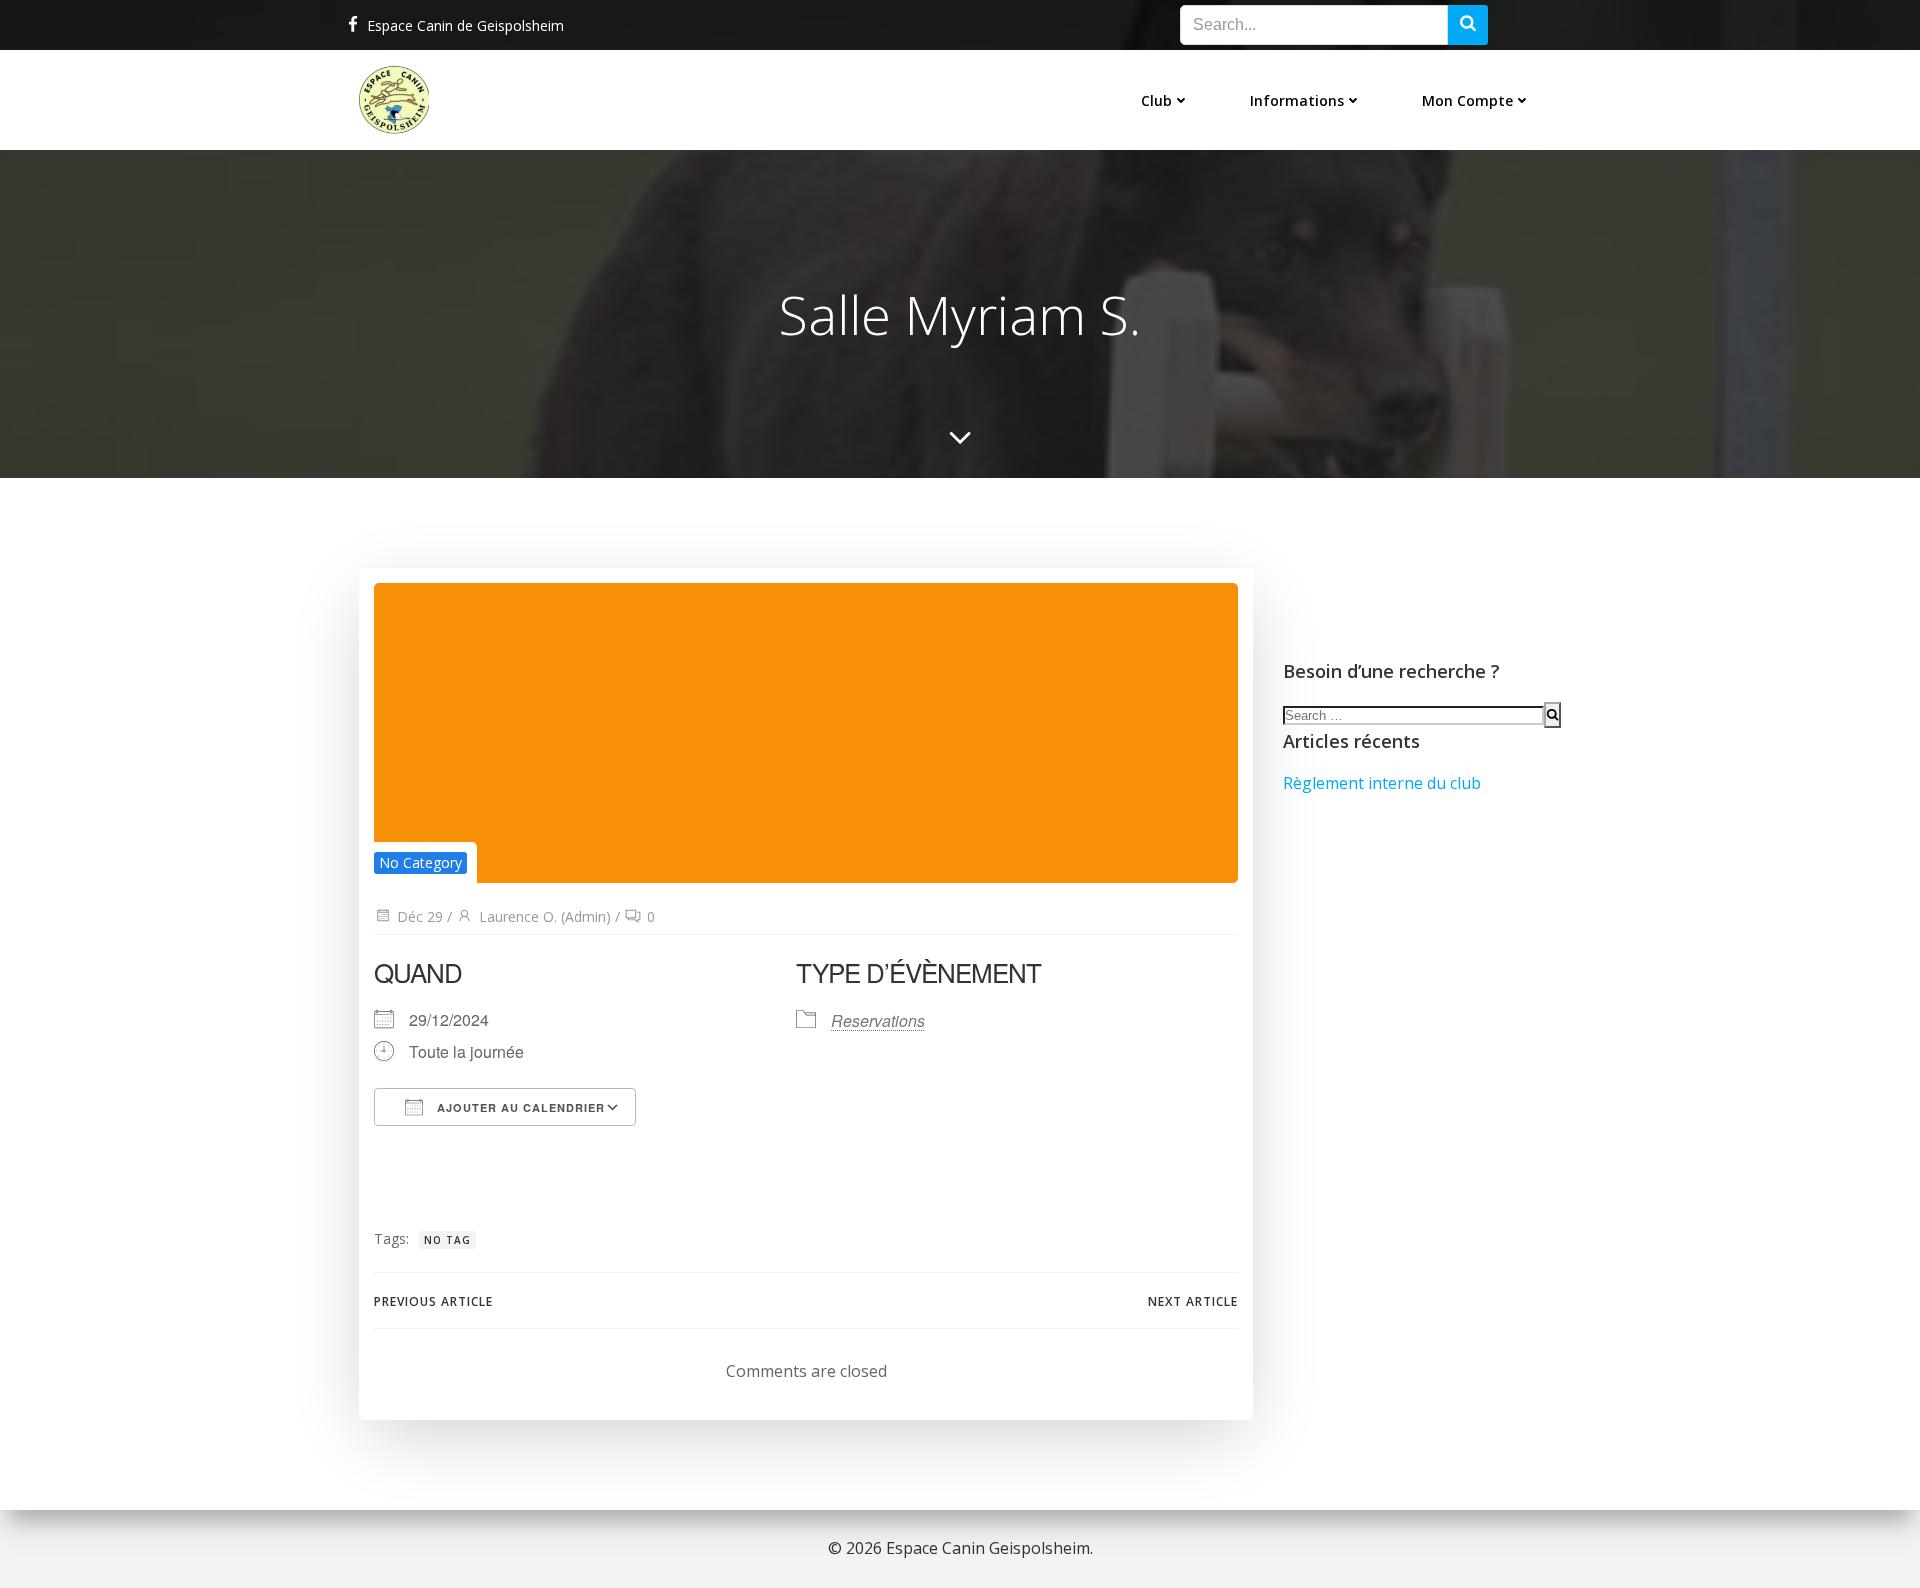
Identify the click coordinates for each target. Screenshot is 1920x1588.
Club (1156, 100)
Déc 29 (420, 916)
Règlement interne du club (1382, 783)
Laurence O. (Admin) (545, 916)
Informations (1297, 100)
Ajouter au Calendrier (519, 1107)
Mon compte (1467, 100)
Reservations (878, 1020)
